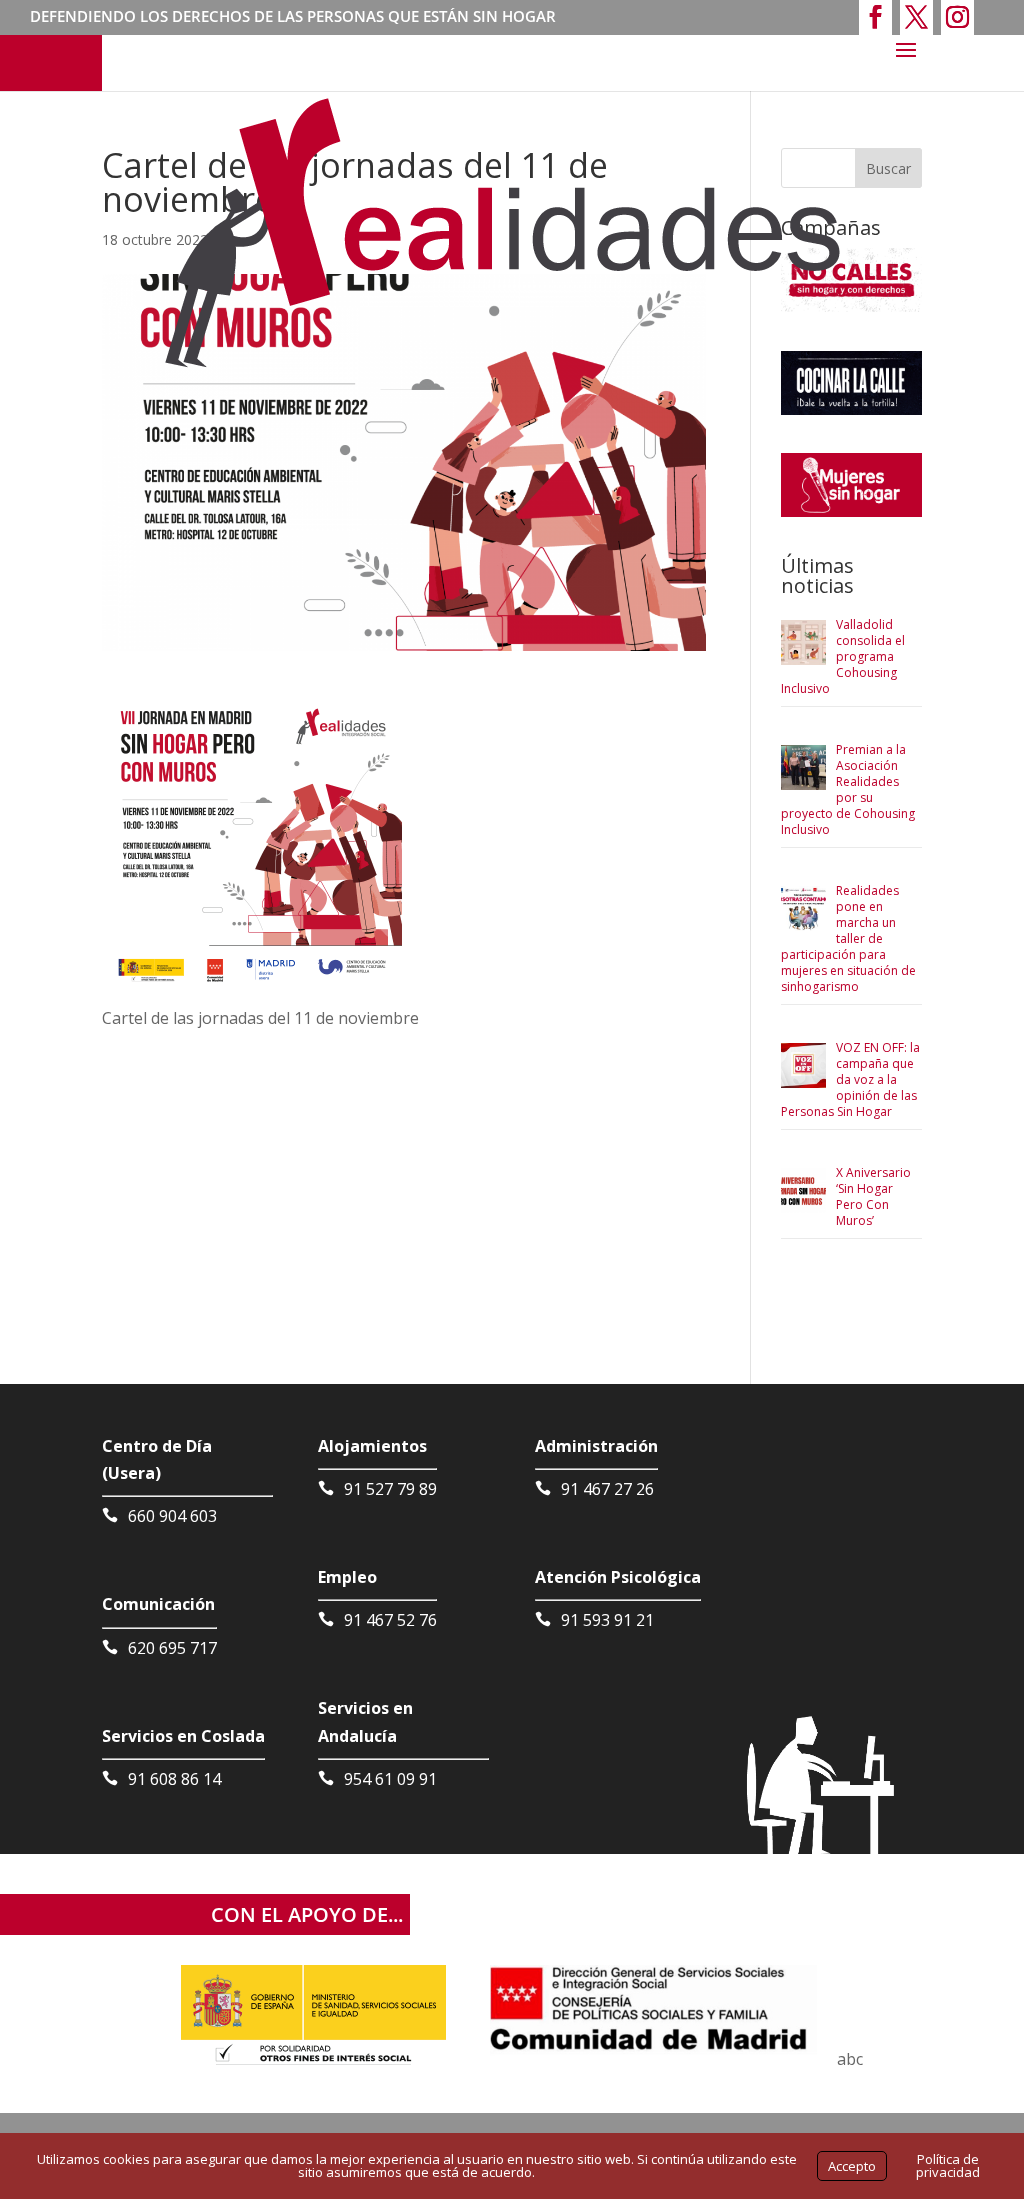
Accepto (852, 2166)
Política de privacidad (948, 2165)
